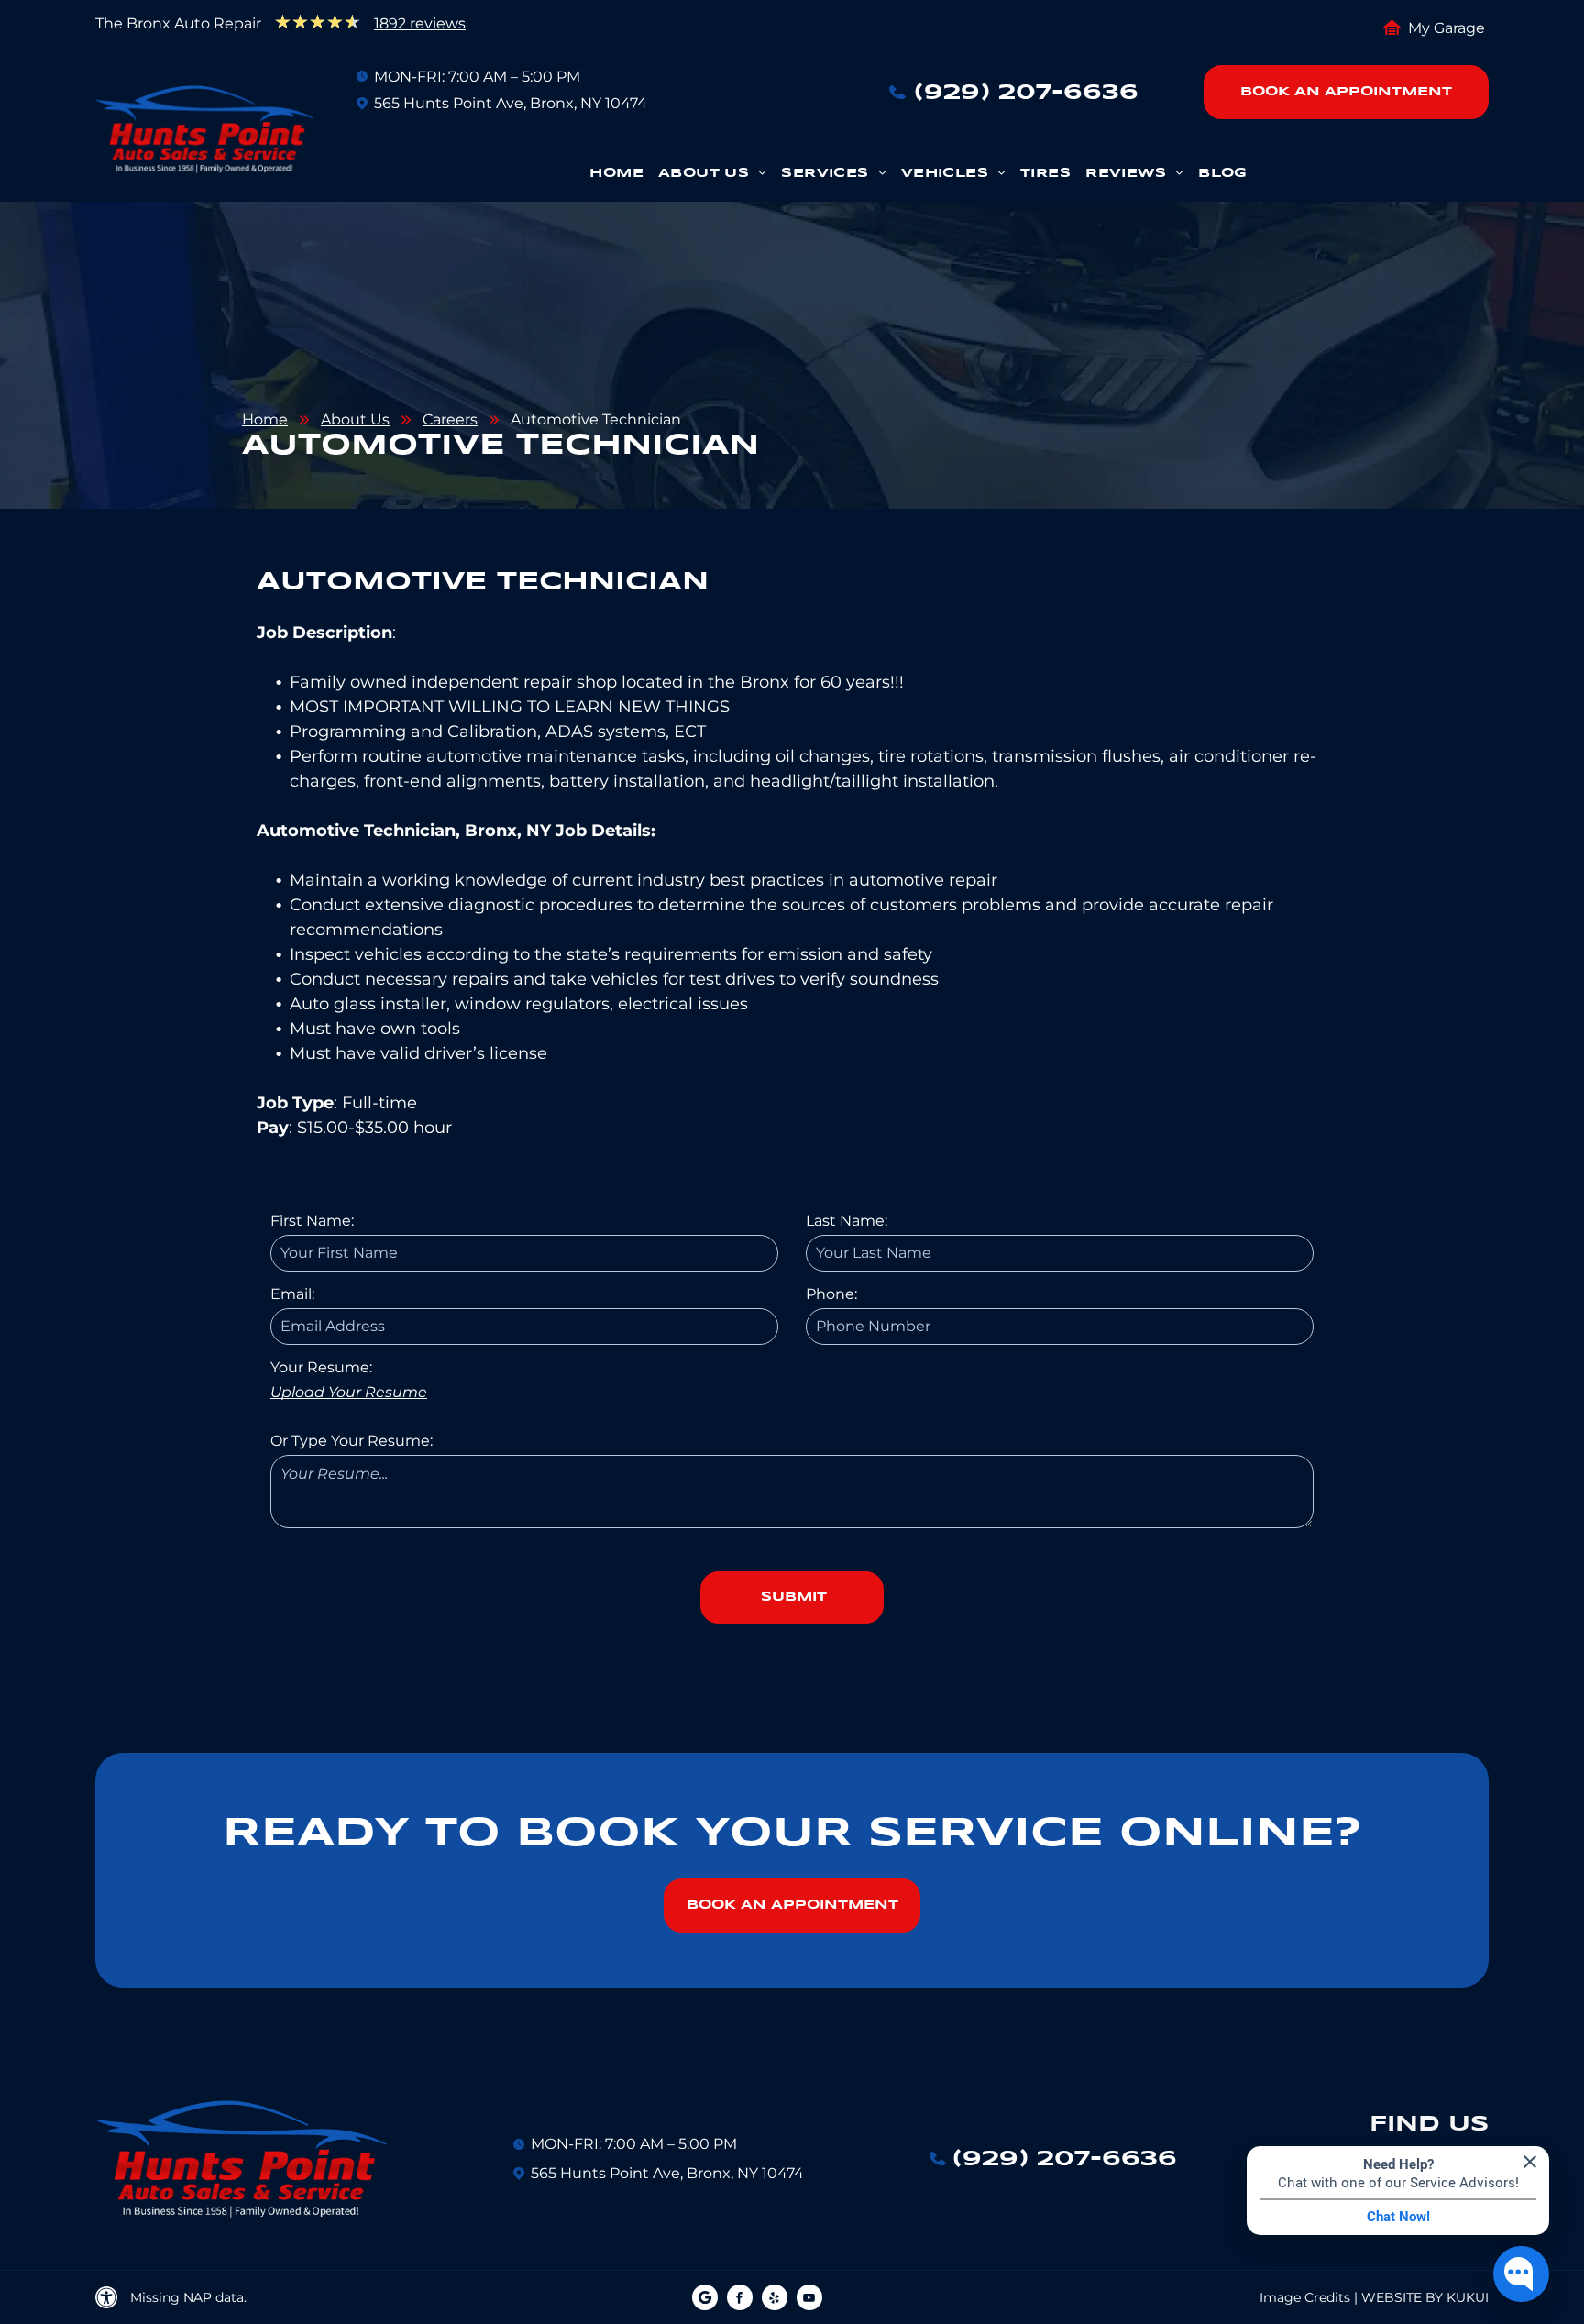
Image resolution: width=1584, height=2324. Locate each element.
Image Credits (1305, 2297)
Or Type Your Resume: (352, 1441)
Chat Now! (1398, 2217)
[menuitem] (616, 178)
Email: (292, 1294)
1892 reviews (420, 23)
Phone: (831, 1294)
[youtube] (809, 2300)
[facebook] (740, 2300)
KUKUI (1468, 2297)
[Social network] (705, 2300)
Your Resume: (321, 1367)
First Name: (312, 1221)
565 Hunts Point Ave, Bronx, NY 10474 (511, 103)
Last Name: (847, 1221)
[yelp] (775, 2300)
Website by (1402, 2297)
